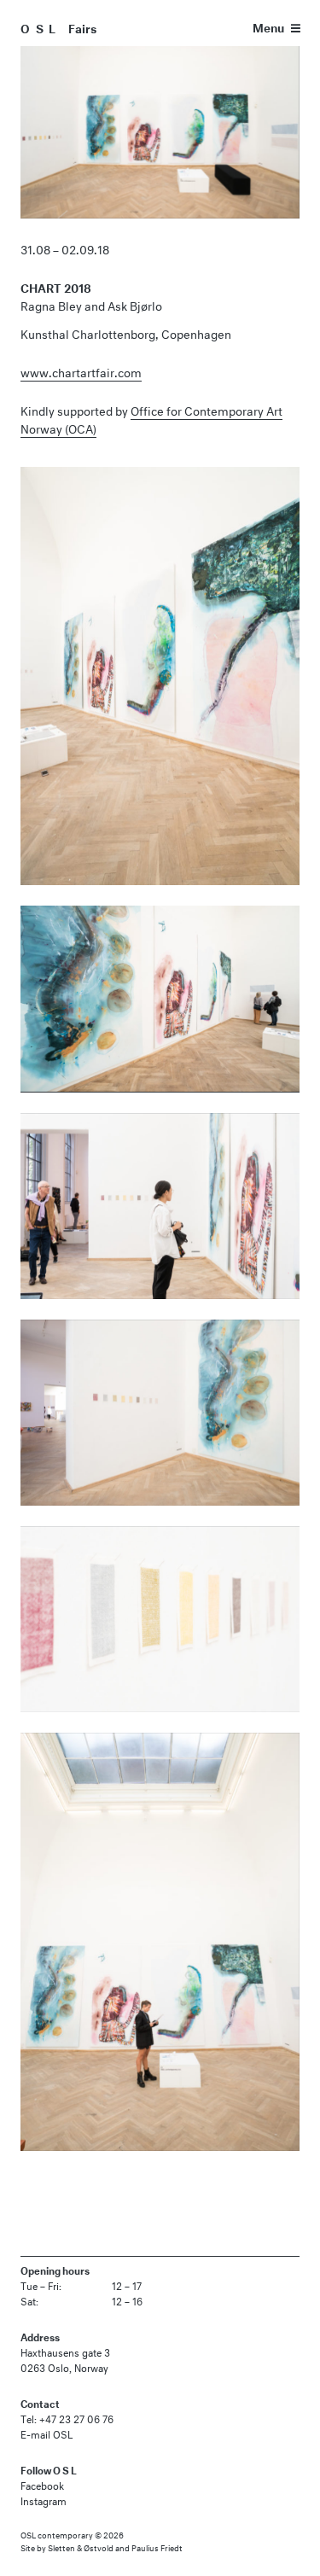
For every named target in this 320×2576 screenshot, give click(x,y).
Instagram (44, 2500)
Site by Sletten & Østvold (67, 2547)
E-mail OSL (47, 2433)
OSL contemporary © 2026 (72, 2534)
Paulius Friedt (157, 2547)
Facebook (42, 2484)
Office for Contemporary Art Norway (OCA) (151, 418)
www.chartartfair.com (81, 371)
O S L (39, 27)
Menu (268, 26)
